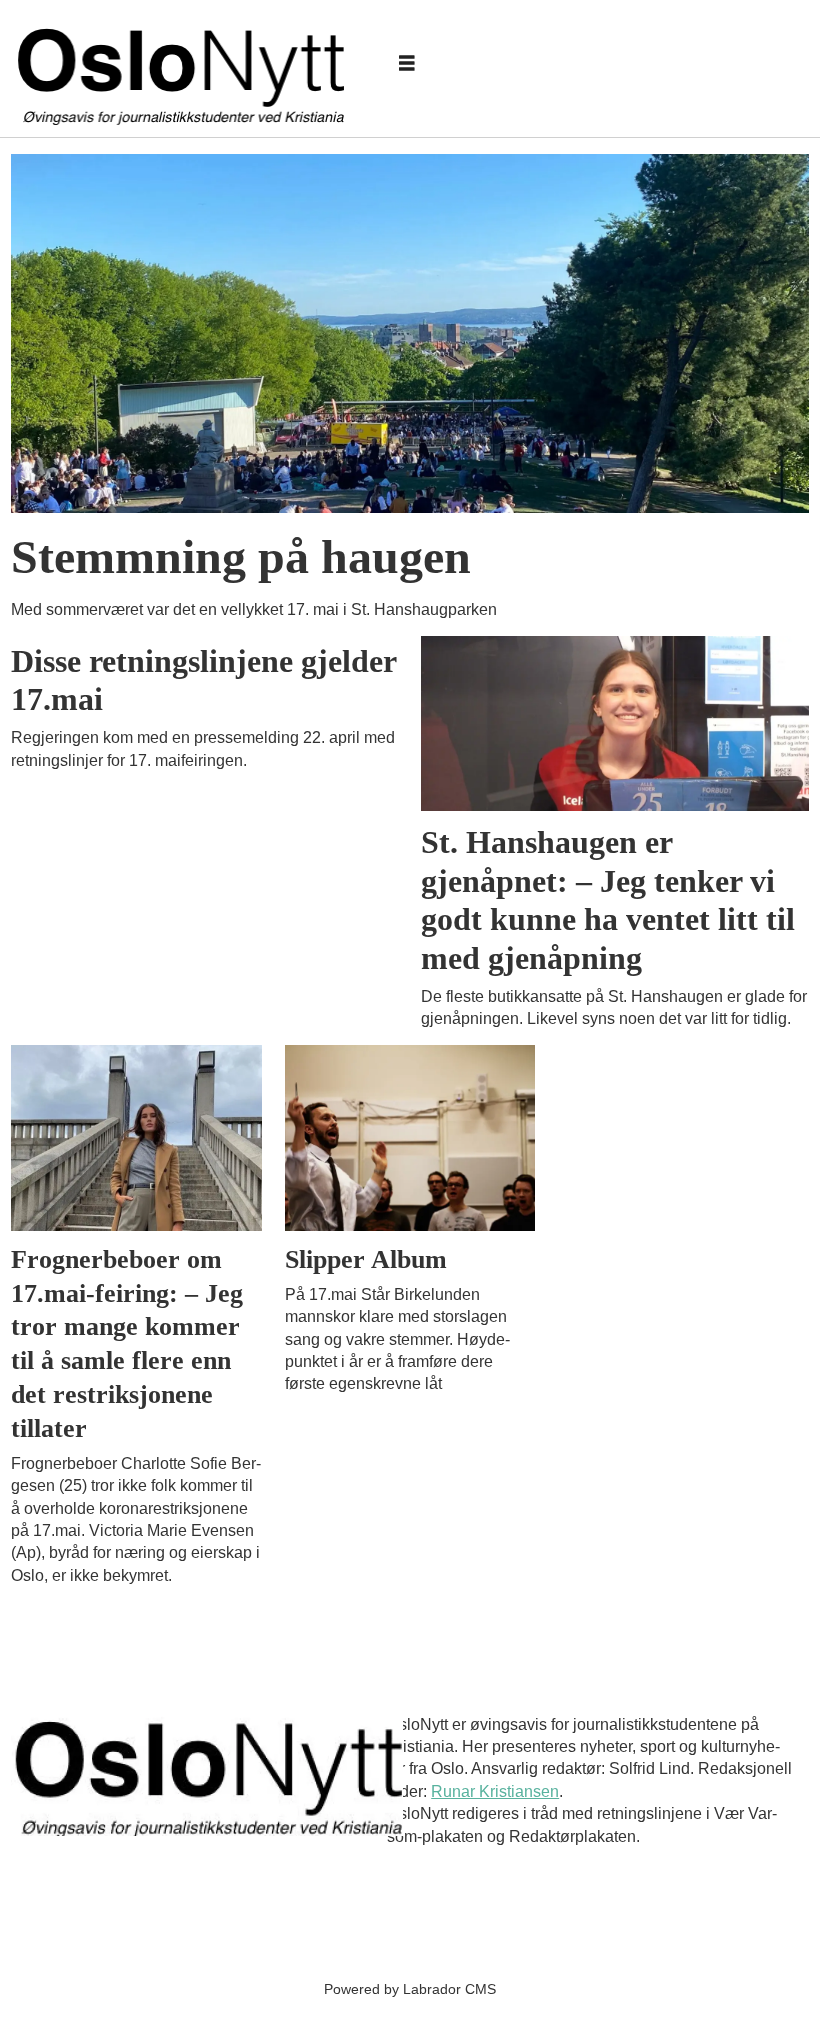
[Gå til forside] (185, 64)
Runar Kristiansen (495, 1791)
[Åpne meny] (407, 64)
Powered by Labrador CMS (410, 1989)
